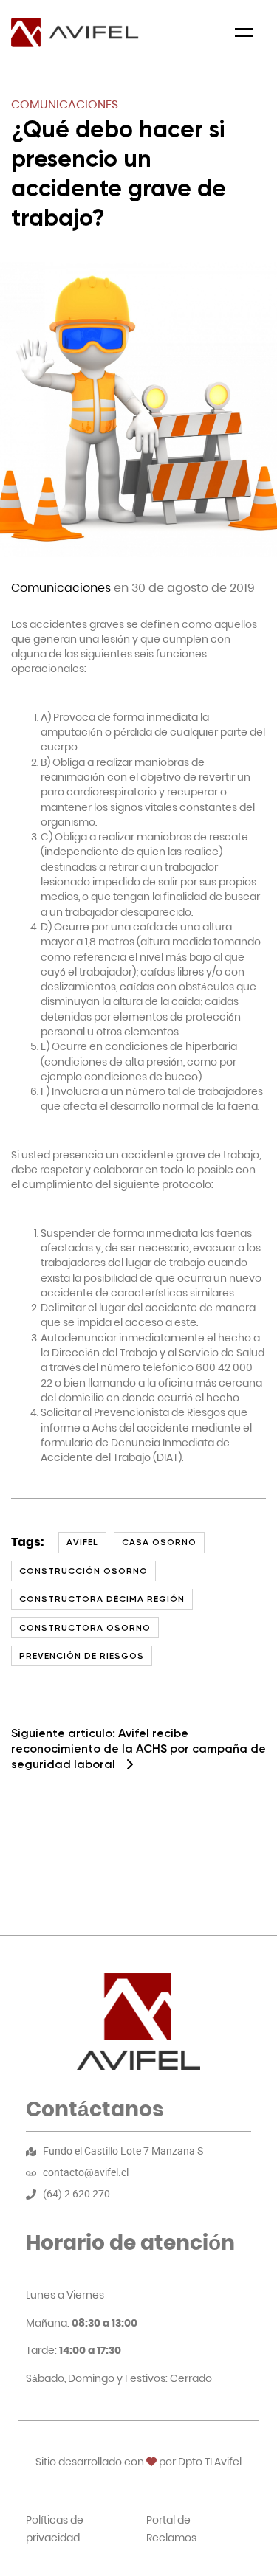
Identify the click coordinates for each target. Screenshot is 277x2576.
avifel (82, 1542)
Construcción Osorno (83, 1571)
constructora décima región (102, 1599)
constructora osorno (85, 1628)
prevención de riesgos (82, 1656)
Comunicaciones (65, 104)
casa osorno (159, 1542)
